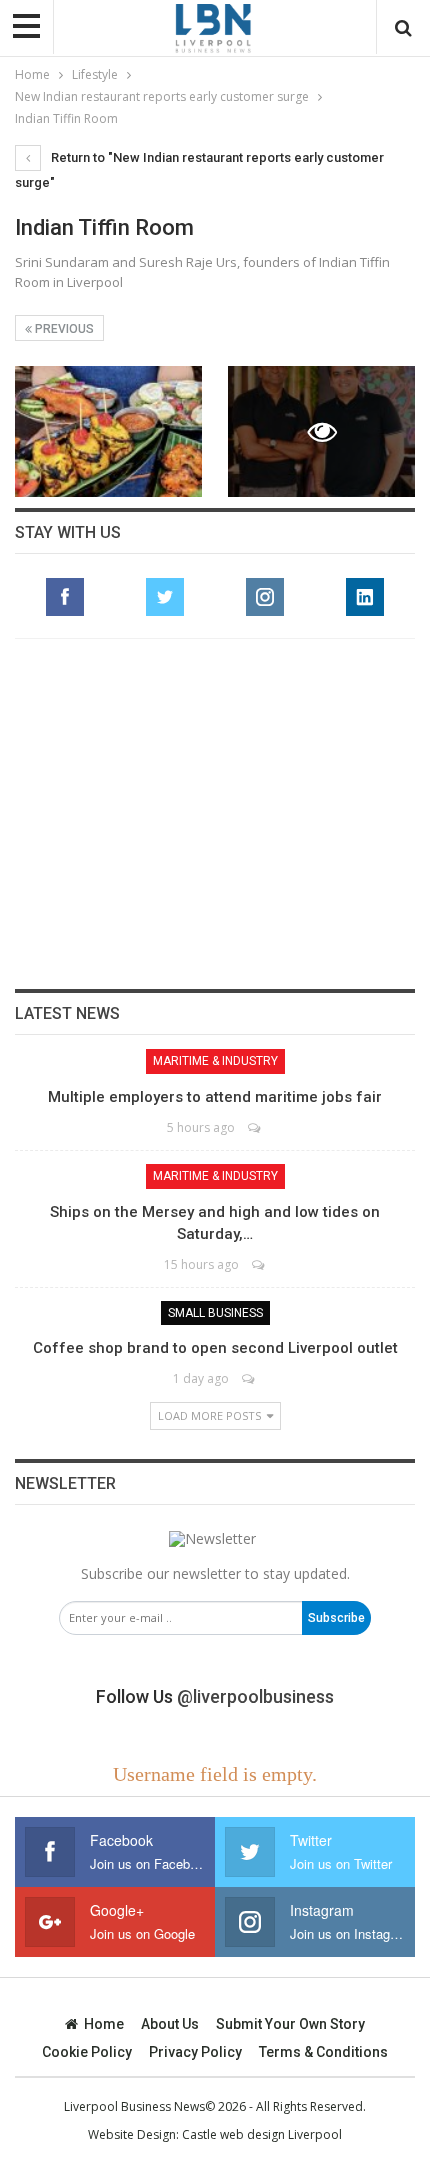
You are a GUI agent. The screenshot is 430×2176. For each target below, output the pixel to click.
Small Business (215, 1313)
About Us (170, 2024)
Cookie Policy (87, 2052)
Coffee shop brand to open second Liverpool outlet (215, 1348)
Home (104, 2024)
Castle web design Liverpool (262, 2134)
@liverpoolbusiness (255, 1696)
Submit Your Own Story (290, 2024)
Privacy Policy (195, 2052)
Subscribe (336, 1618)
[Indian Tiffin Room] (108, 431)
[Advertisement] (215, 814)
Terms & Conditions (323, 2052)
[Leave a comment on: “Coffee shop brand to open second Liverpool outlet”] (249, 1378)
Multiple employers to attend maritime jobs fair (215, 1097)
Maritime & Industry (215, 1061)
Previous (63, 329)
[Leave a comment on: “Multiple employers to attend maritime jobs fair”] (255, 1127)
